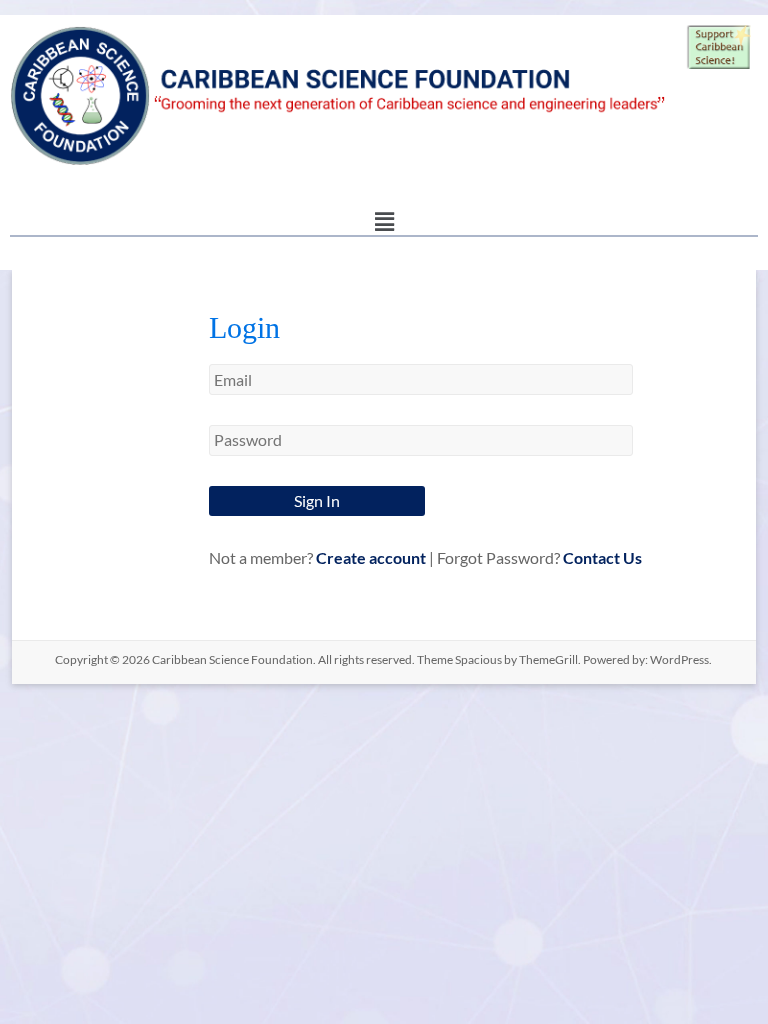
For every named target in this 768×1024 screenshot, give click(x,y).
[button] (384, 221)
